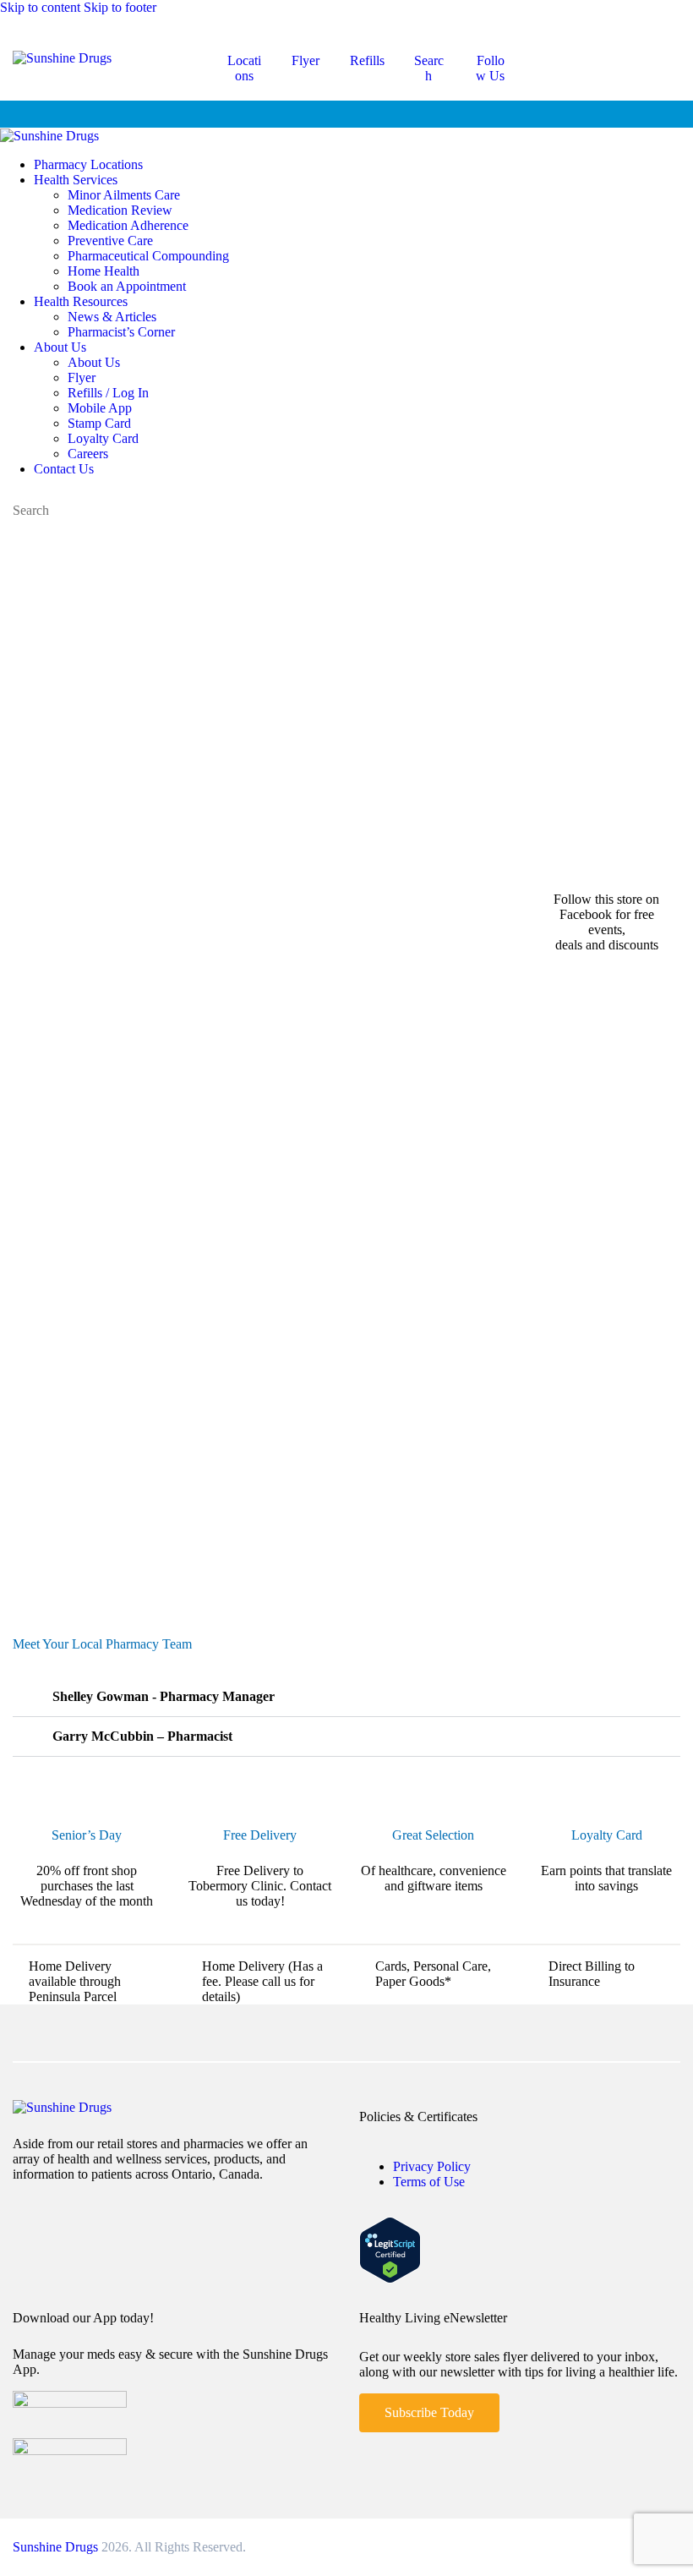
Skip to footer (120, 7)
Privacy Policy (432, 2166)
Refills (367, 60)
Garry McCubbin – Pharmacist (141, 1736)
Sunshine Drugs (55, 2547)
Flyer (306, 60)
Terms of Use (429, 2182)
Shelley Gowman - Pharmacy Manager (162, 1696)
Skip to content (40, 7)
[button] (346, 1697)
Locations (244, 68)
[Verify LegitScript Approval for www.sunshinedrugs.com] (390, 2279)
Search (429, 68)
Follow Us (490, 68)
